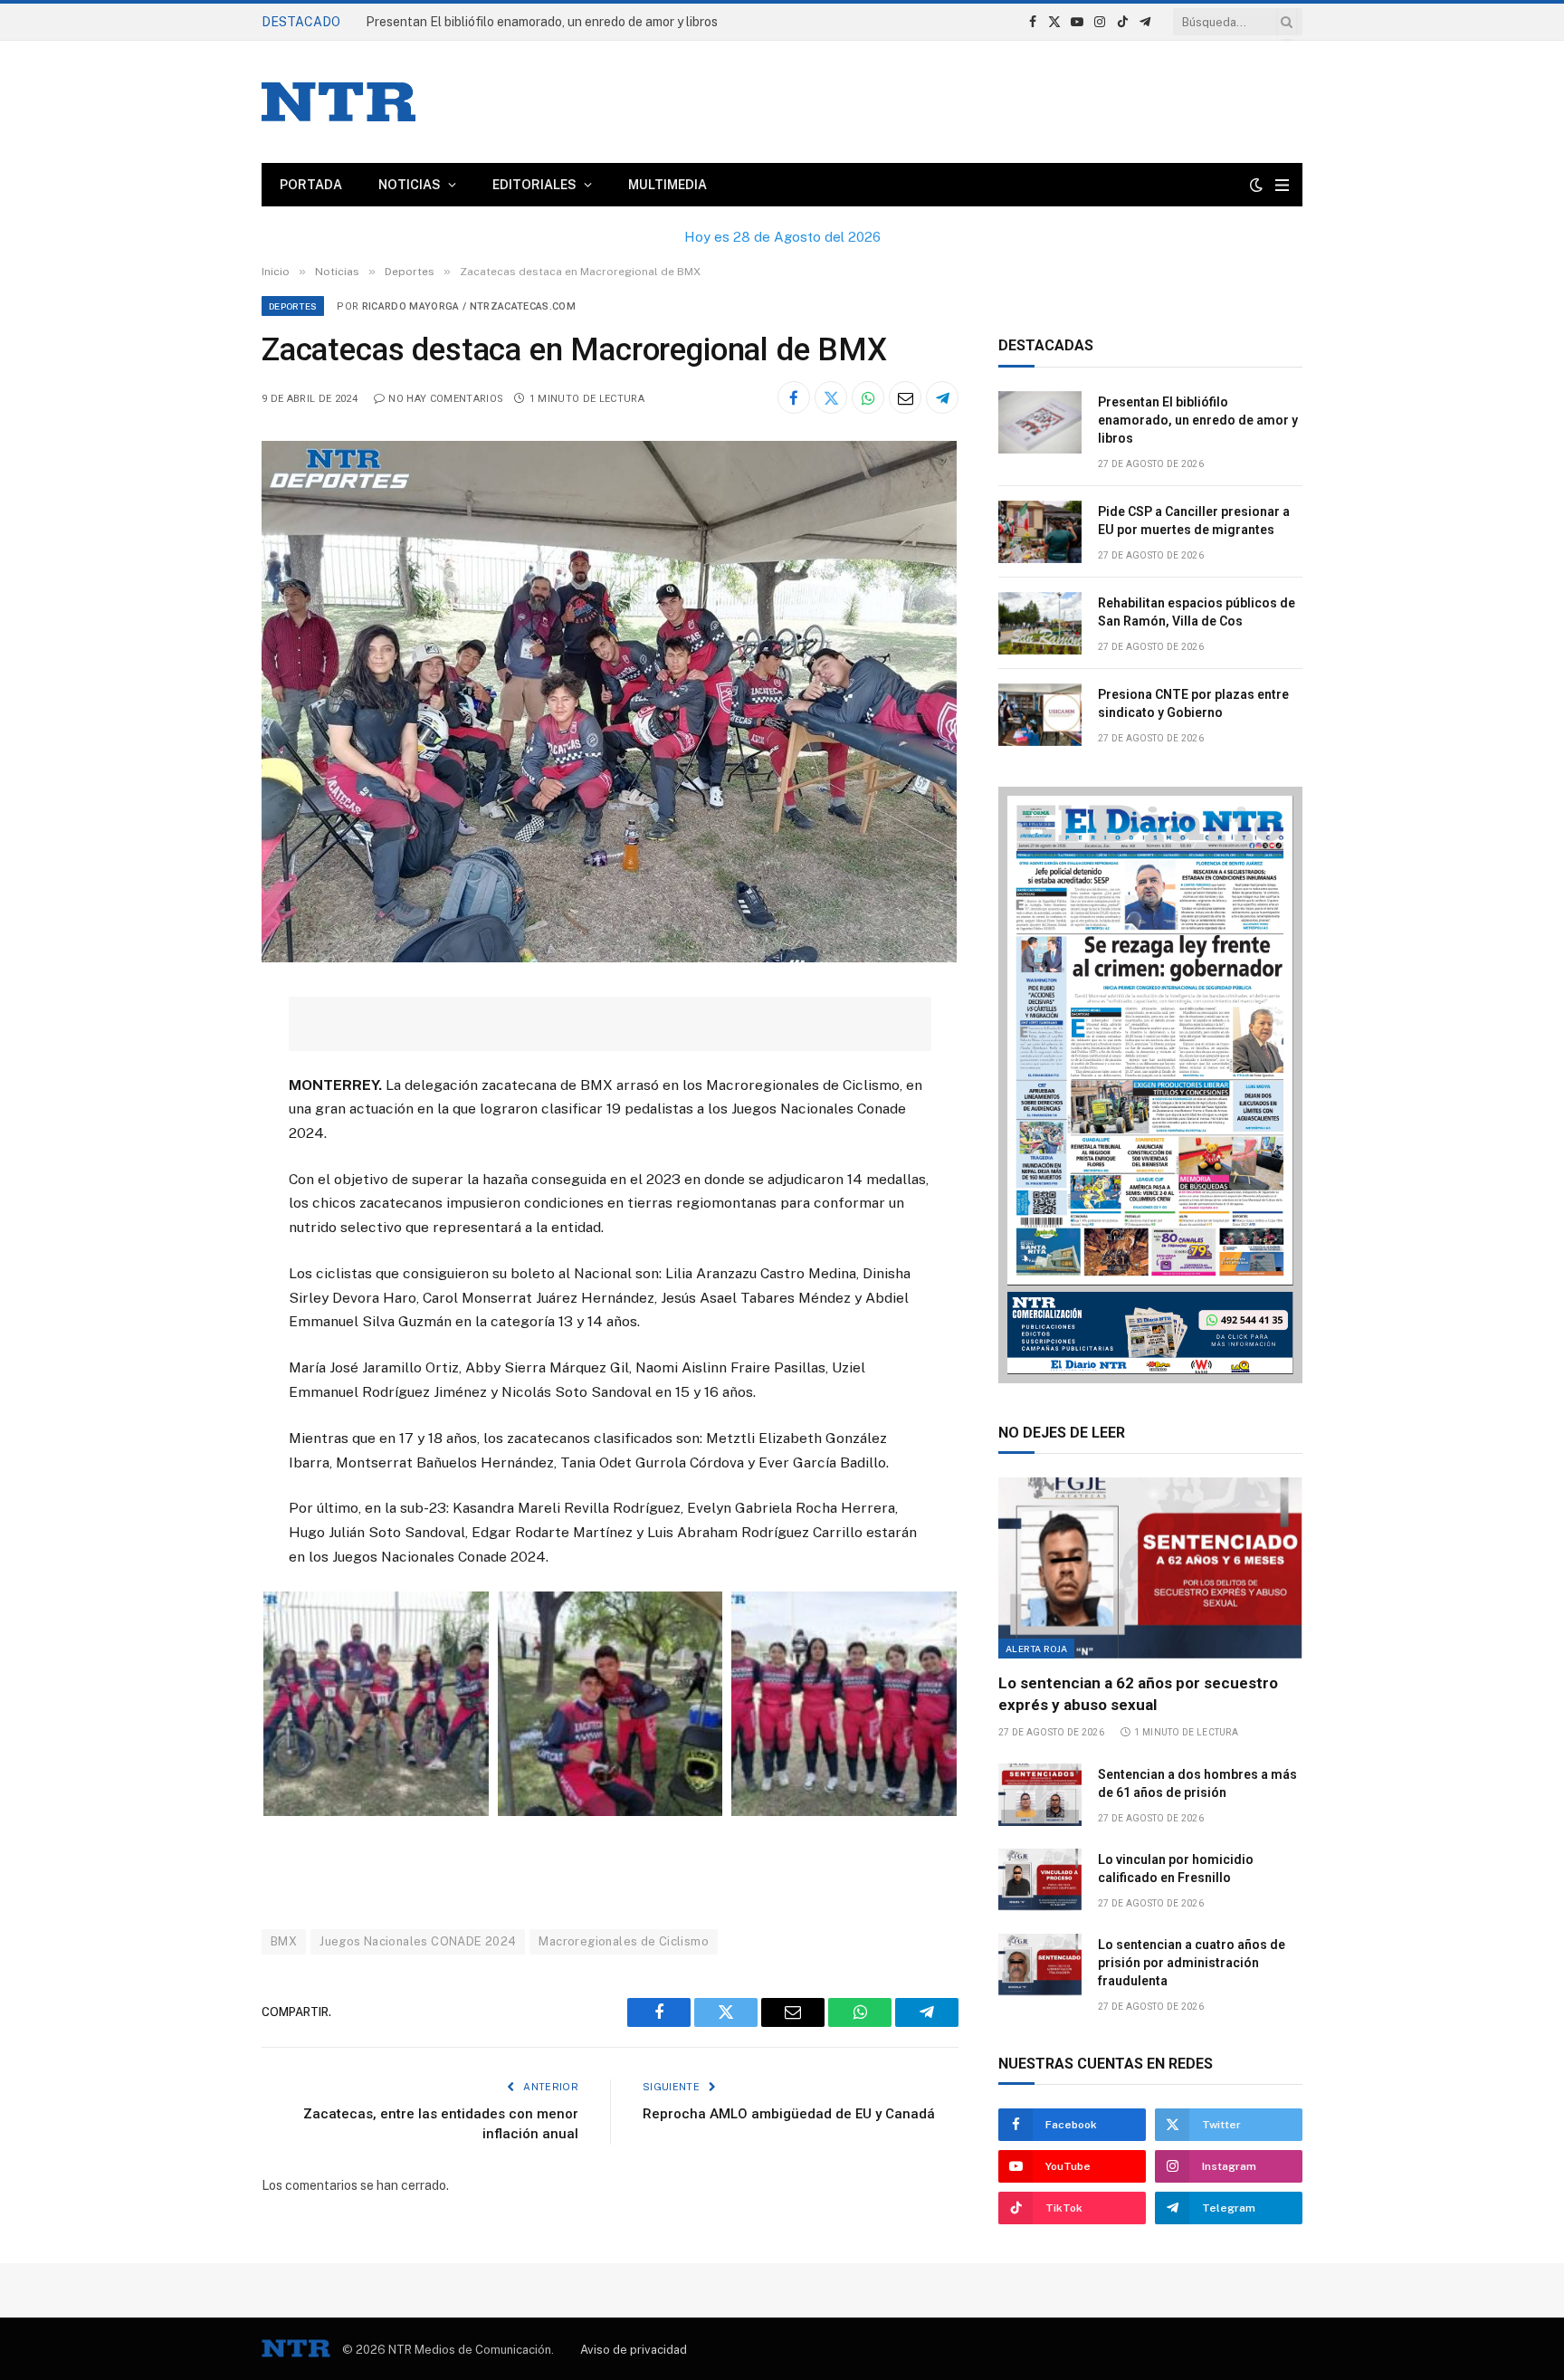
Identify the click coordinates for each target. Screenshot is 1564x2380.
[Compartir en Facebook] (794, 397)
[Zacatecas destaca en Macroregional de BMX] (609, 958)
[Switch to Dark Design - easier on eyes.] (1256, 185)
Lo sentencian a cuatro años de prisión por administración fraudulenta (1192, 1963)
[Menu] (1282, 185)
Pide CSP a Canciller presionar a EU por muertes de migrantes (1194, 521)
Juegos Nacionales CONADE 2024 (418, 1941)
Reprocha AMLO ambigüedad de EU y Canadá (789, 2114)
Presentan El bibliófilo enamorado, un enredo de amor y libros (542, 22)
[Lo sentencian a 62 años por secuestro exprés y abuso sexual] (1150, 1568)
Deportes (293, 306)
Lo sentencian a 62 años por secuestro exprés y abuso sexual (1138, 1693)
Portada (311, 185)
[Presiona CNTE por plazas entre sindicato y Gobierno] (1040, 715)
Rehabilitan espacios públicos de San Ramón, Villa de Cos (1197, 612)
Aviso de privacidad (634, 2350)
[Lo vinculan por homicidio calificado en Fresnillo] (1040, 1880)
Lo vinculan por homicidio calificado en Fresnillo (1176, 1869)
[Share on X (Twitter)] (831, 397)
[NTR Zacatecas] (339, 102)
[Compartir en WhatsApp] (868, 397)
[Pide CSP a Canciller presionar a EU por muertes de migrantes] (1040, 532)
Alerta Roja (1036, 1649)
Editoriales (534, 185)
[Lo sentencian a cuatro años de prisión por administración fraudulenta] (1040, 1965)
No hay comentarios (446, 399)
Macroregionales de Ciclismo (624, 1941)
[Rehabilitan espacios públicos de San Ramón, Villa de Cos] (1040, 623)
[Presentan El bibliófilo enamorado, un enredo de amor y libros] (1040, 422)
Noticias (410, 185)
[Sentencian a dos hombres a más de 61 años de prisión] (1040, 1795)
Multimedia (668, 185)
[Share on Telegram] (942, 397)
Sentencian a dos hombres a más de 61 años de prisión (1197, 1783)
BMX (284, 1941)
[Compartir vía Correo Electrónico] (905, 397)
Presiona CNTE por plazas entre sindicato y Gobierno (1193, 703)
